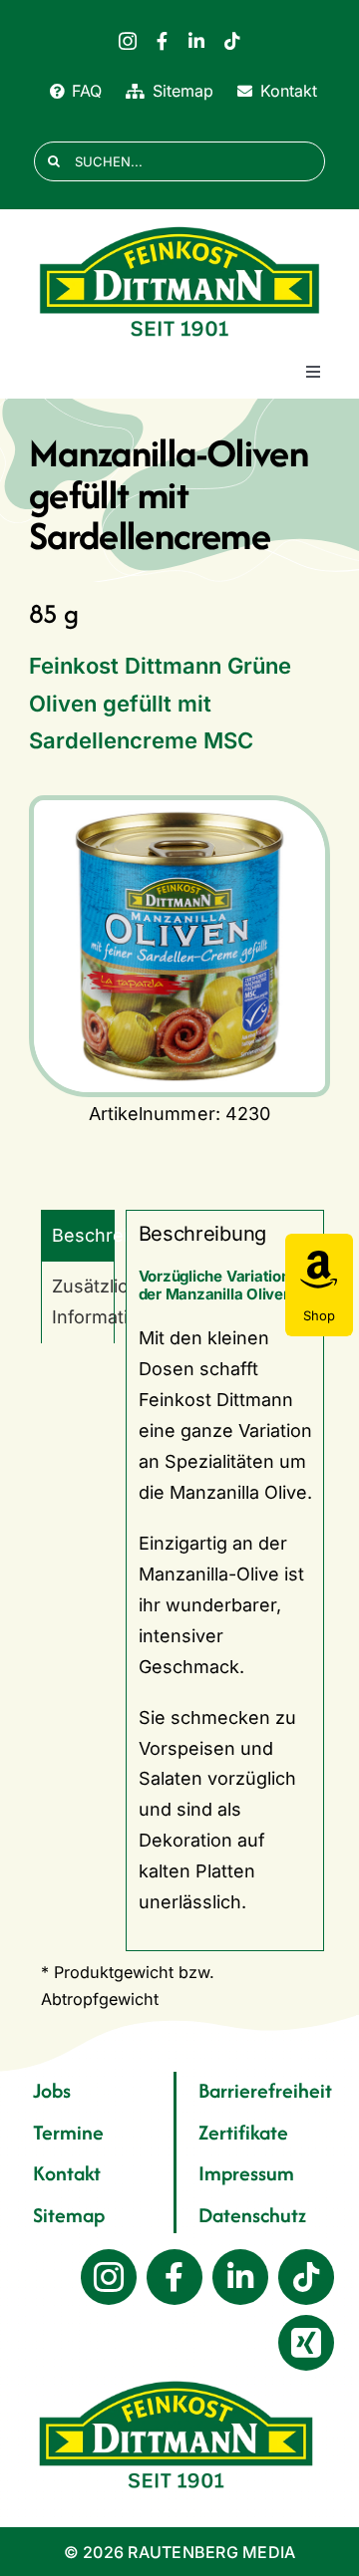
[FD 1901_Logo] (179, 228)
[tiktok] (232, 41)
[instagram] (128, 41)
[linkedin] (196, 41)
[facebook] (162, 41)
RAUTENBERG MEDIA (211, 2552)
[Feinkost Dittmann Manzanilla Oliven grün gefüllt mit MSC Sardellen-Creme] (179, 946)
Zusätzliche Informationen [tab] (83, 1301)
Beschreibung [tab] (83, 1235)
